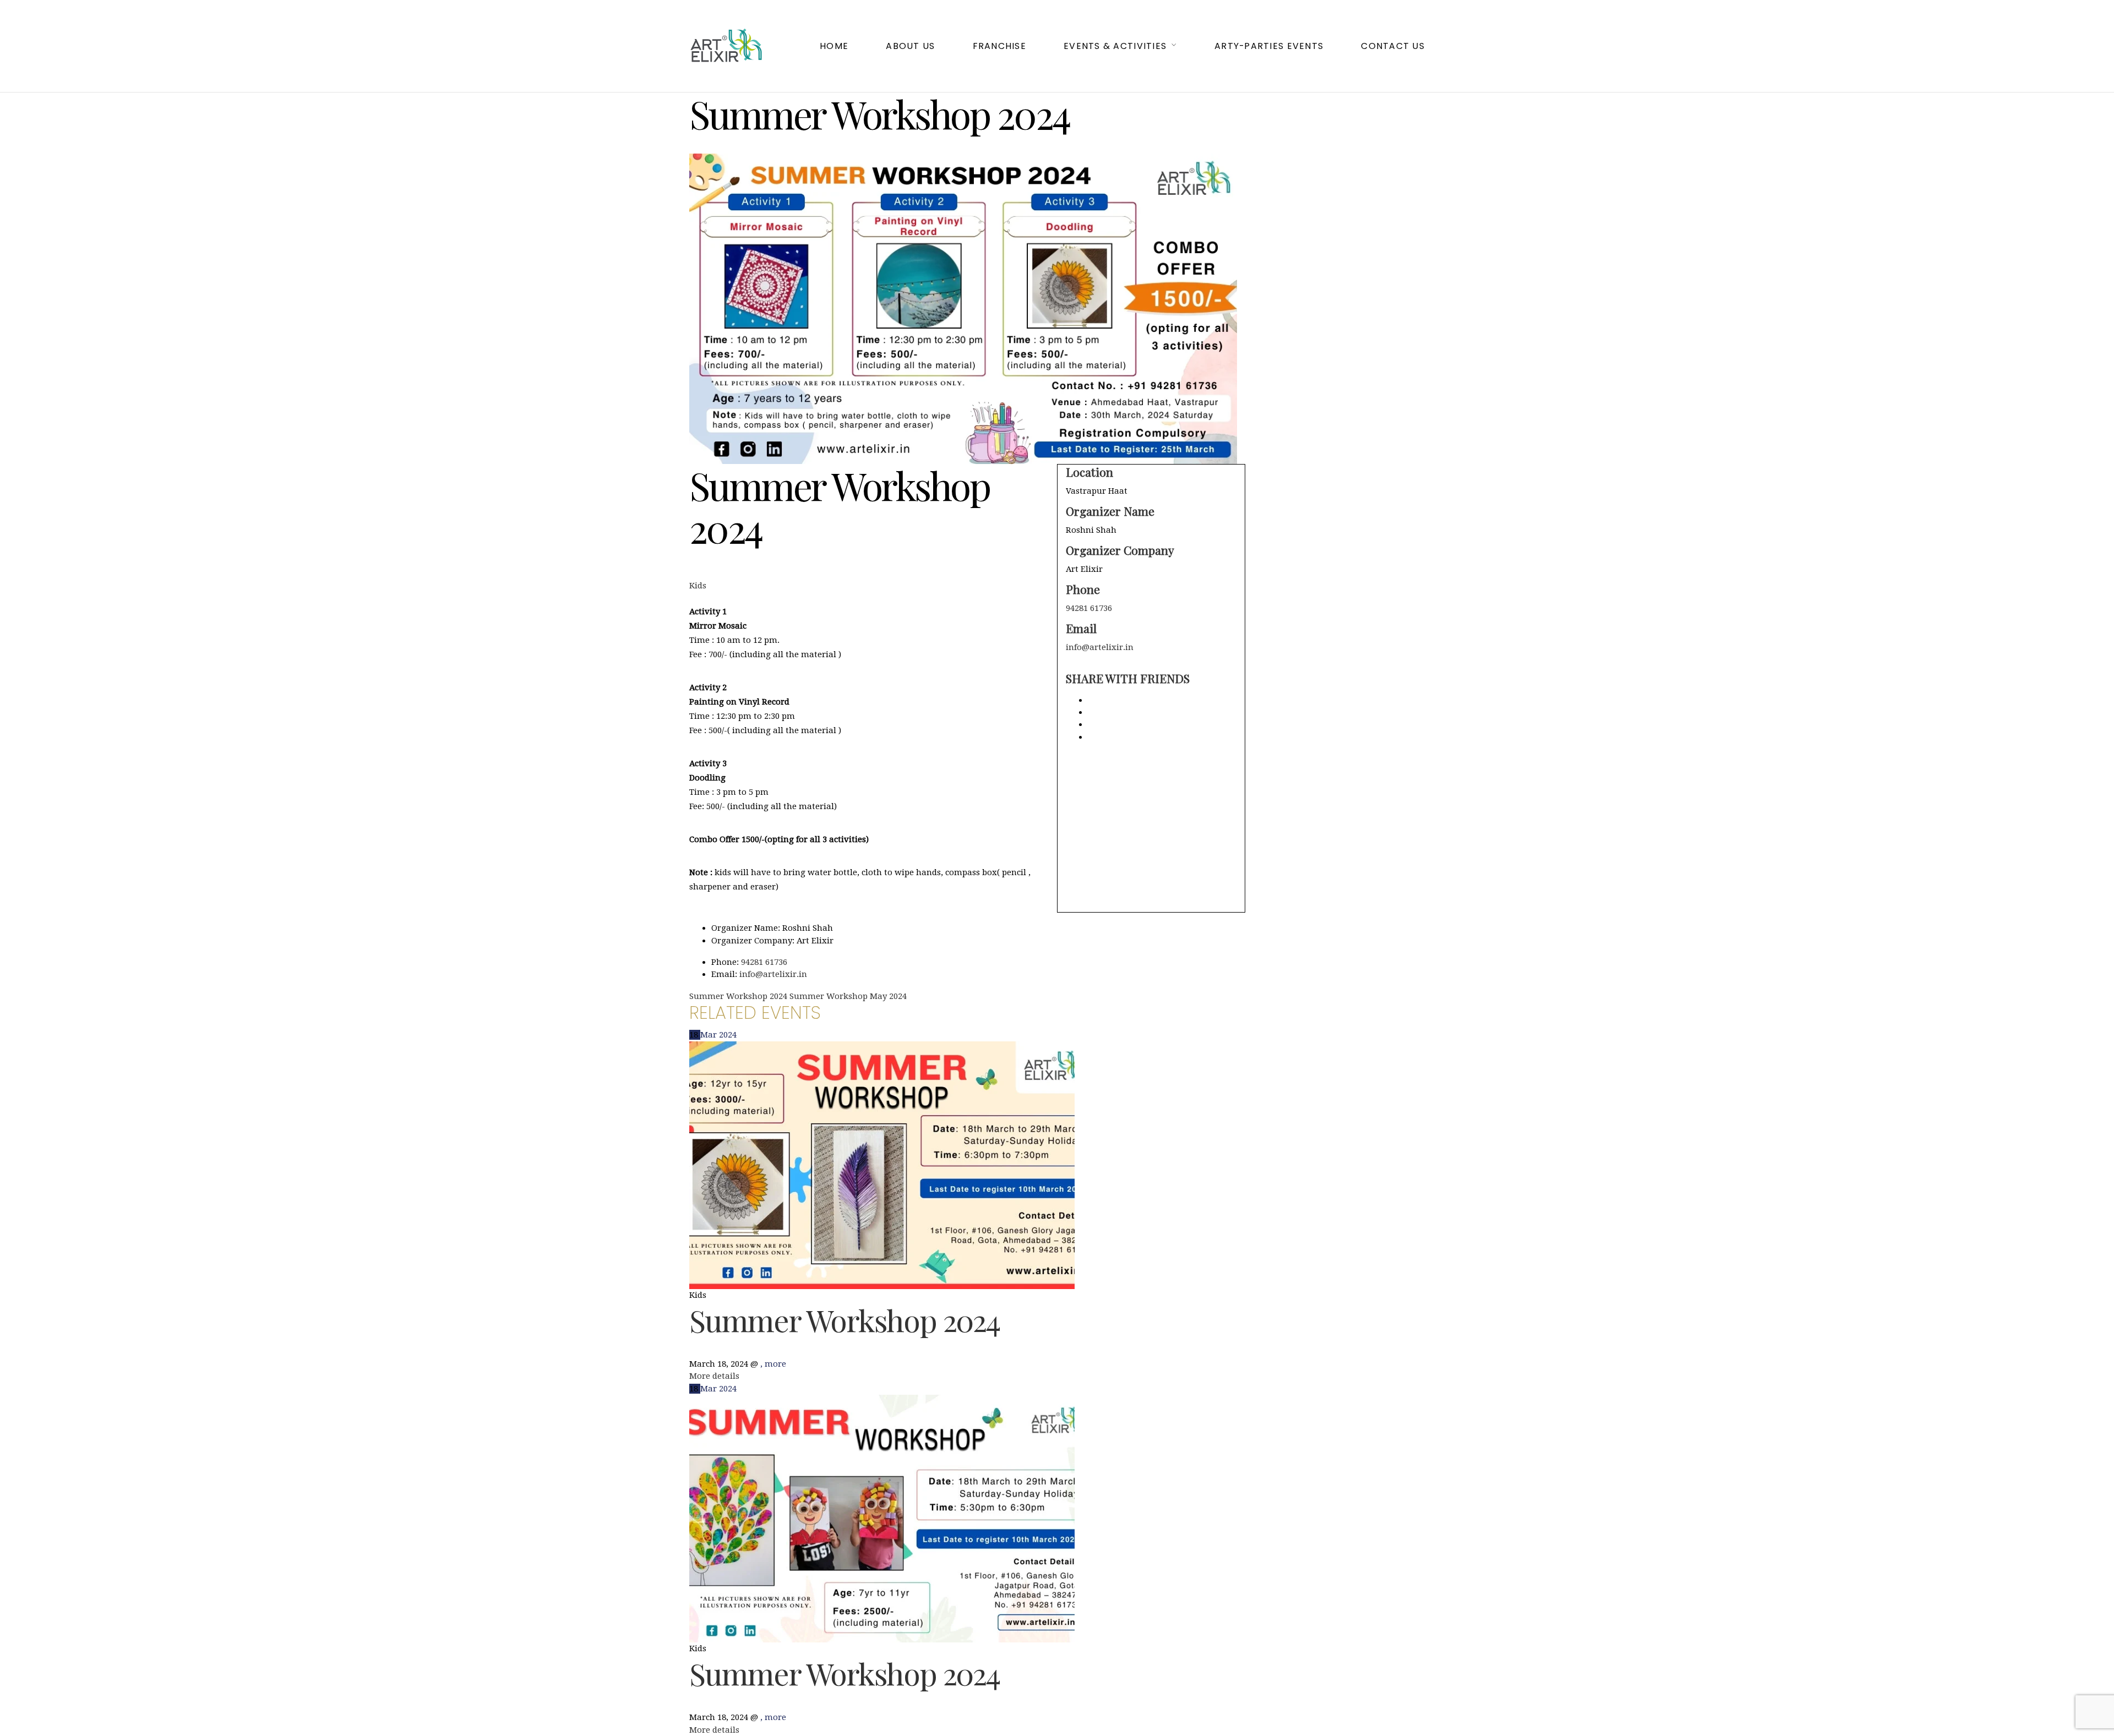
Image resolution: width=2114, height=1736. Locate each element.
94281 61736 (1089, 608)
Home (834, 46)
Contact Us (1393, 46)
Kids (698, 586)
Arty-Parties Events (1269, 46)
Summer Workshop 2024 (844, 1320)
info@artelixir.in (1100, 647)
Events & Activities (1115, 46)
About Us (910, 46)
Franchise (999, 46)
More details (714, 1376)
